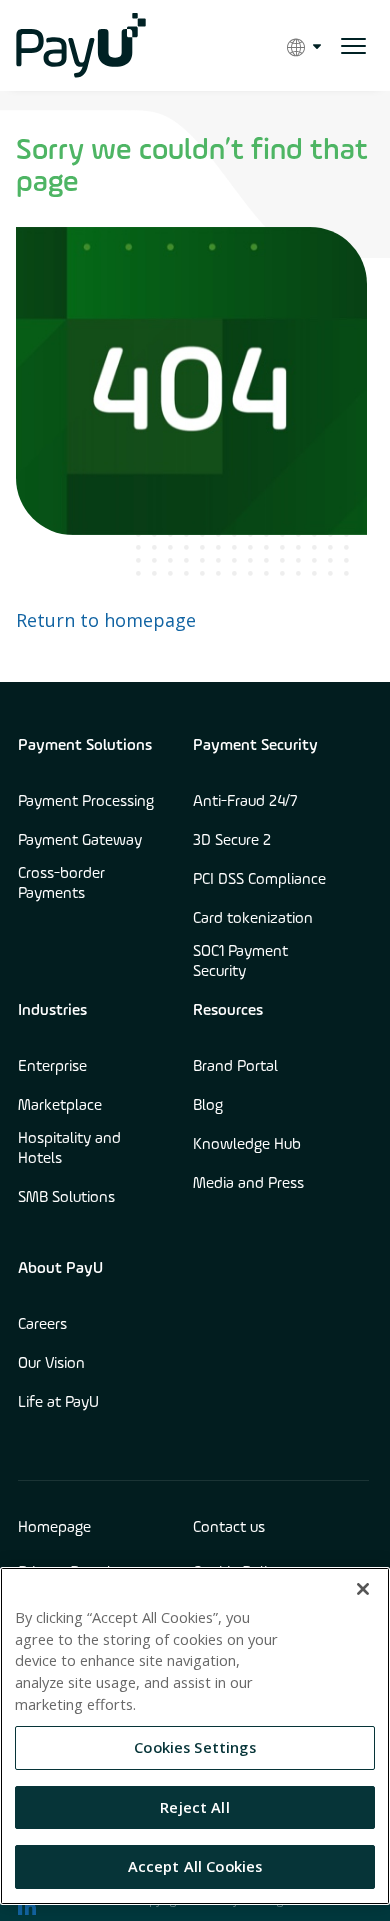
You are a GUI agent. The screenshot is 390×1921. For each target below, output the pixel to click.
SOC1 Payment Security (240, 962)
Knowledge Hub (247, 1145)
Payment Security (255, 746)
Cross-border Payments (61, 884)
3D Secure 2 (232, 841)
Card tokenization (253, 919)
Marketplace (60, 1106)
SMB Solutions (66, 1198)
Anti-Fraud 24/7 (245, 802)
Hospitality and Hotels (69, 1149)
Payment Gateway (80, 841)
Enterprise (52, 1067)
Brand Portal (235, 1067)
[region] (195, 1736)
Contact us (229, 1528)
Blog (208, 1106)
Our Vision (51, 1364)
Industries (52, 1011)
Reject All (194, 1807)
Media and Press (248, 1184)
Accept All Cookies (195, 1866)
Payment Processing (86, 802)
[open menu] (353, 46)
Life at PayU (58, 1403)
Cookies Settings (194, 1747)
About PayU (60, 1269)
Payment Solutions (85, 746)
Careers (42, 1325)
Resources (228, 1011)
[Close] (363, 1589)
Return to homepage (106, 620)
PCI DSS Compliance (259, 880)
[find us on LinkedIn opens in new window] (27, 1906)
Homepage (54, 1528)
